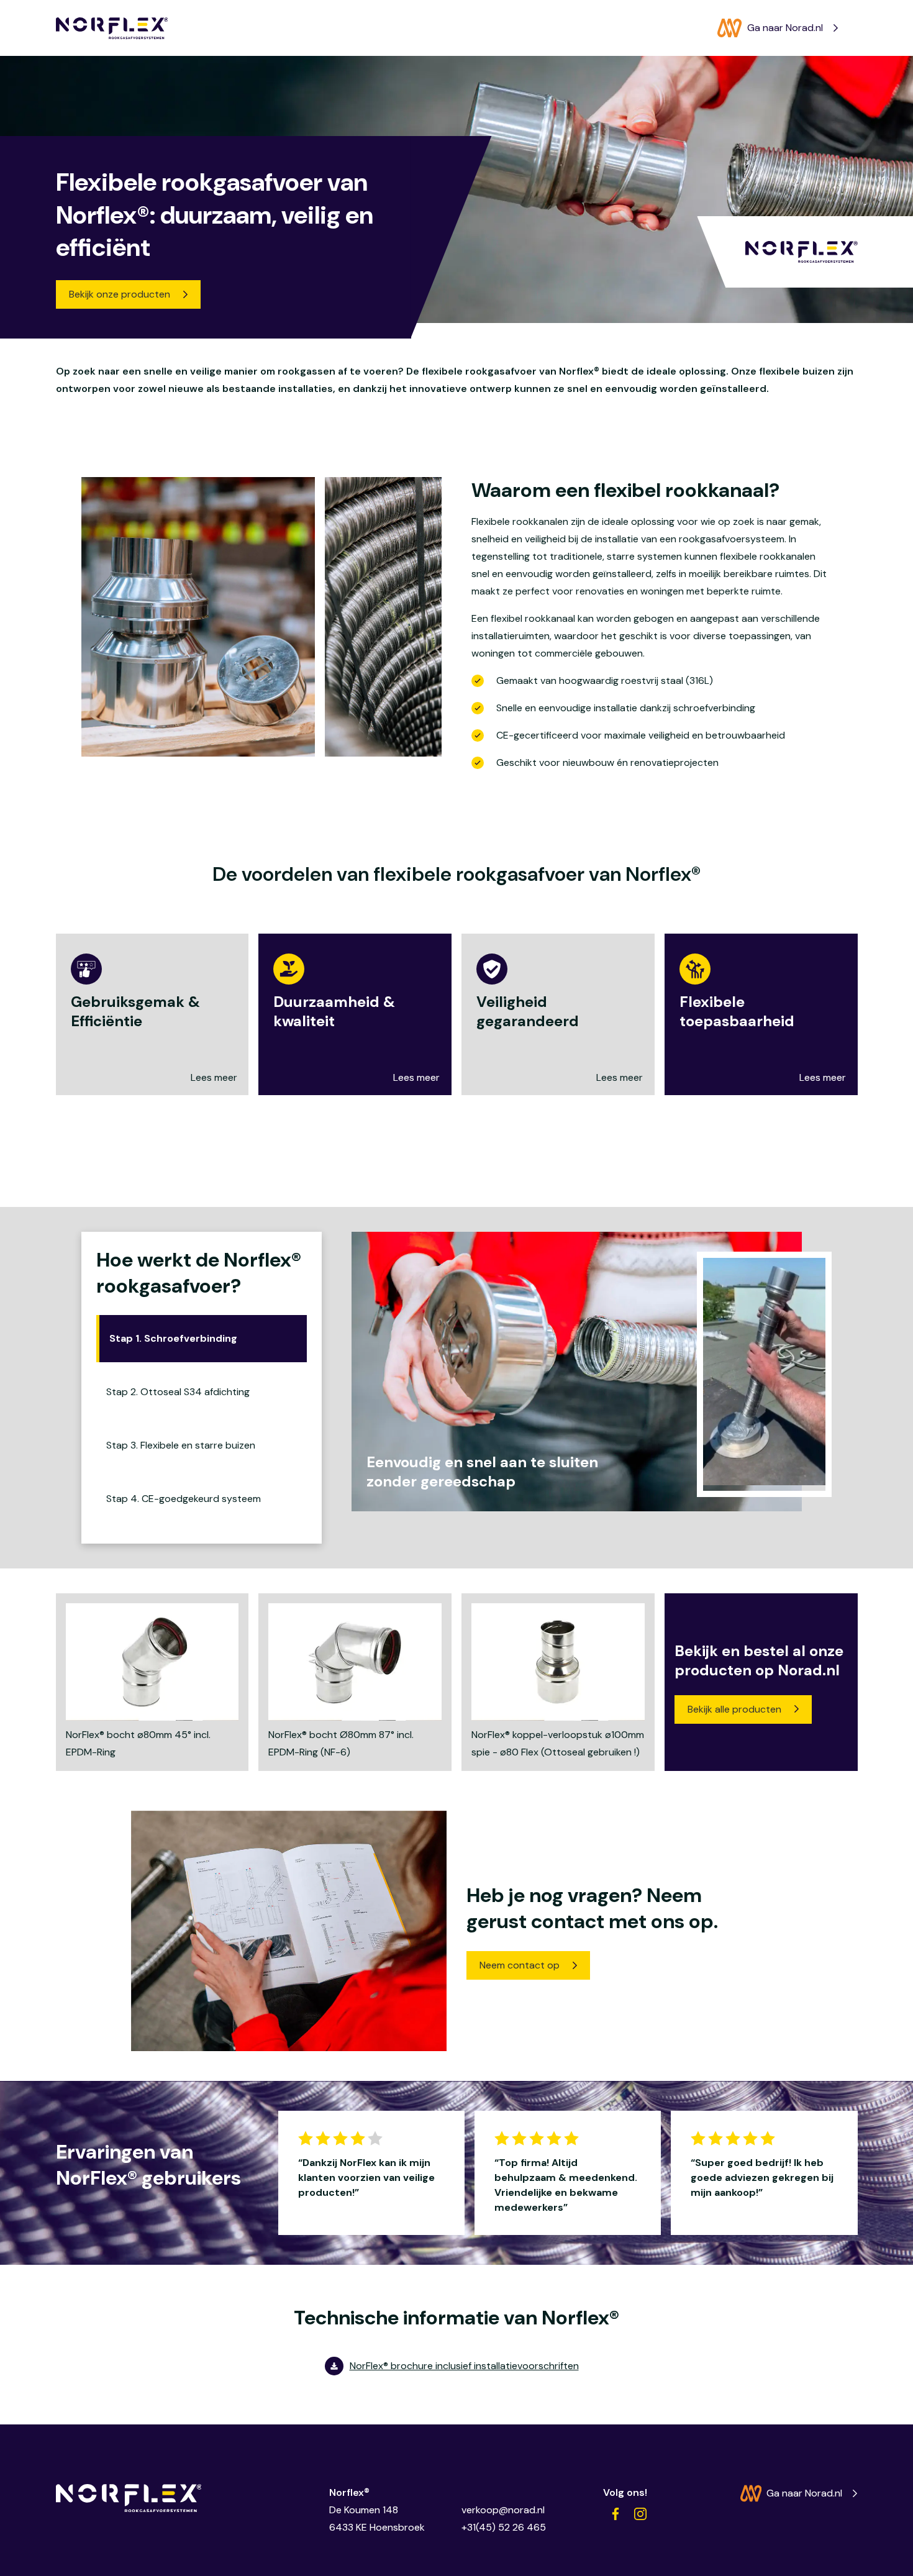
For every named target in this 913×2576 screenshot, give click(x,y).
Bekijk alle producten (734, 1709)
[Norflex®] (112, 28)
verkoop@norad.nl (503, 2510)
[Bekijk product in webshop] (152, 1682)
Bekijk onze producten (120, 294)
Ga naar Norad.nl (785, 28)
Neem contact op (520, 1965)
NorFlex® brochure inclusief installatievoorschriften (464, 2366)
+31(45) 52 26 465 (504, 2527)
